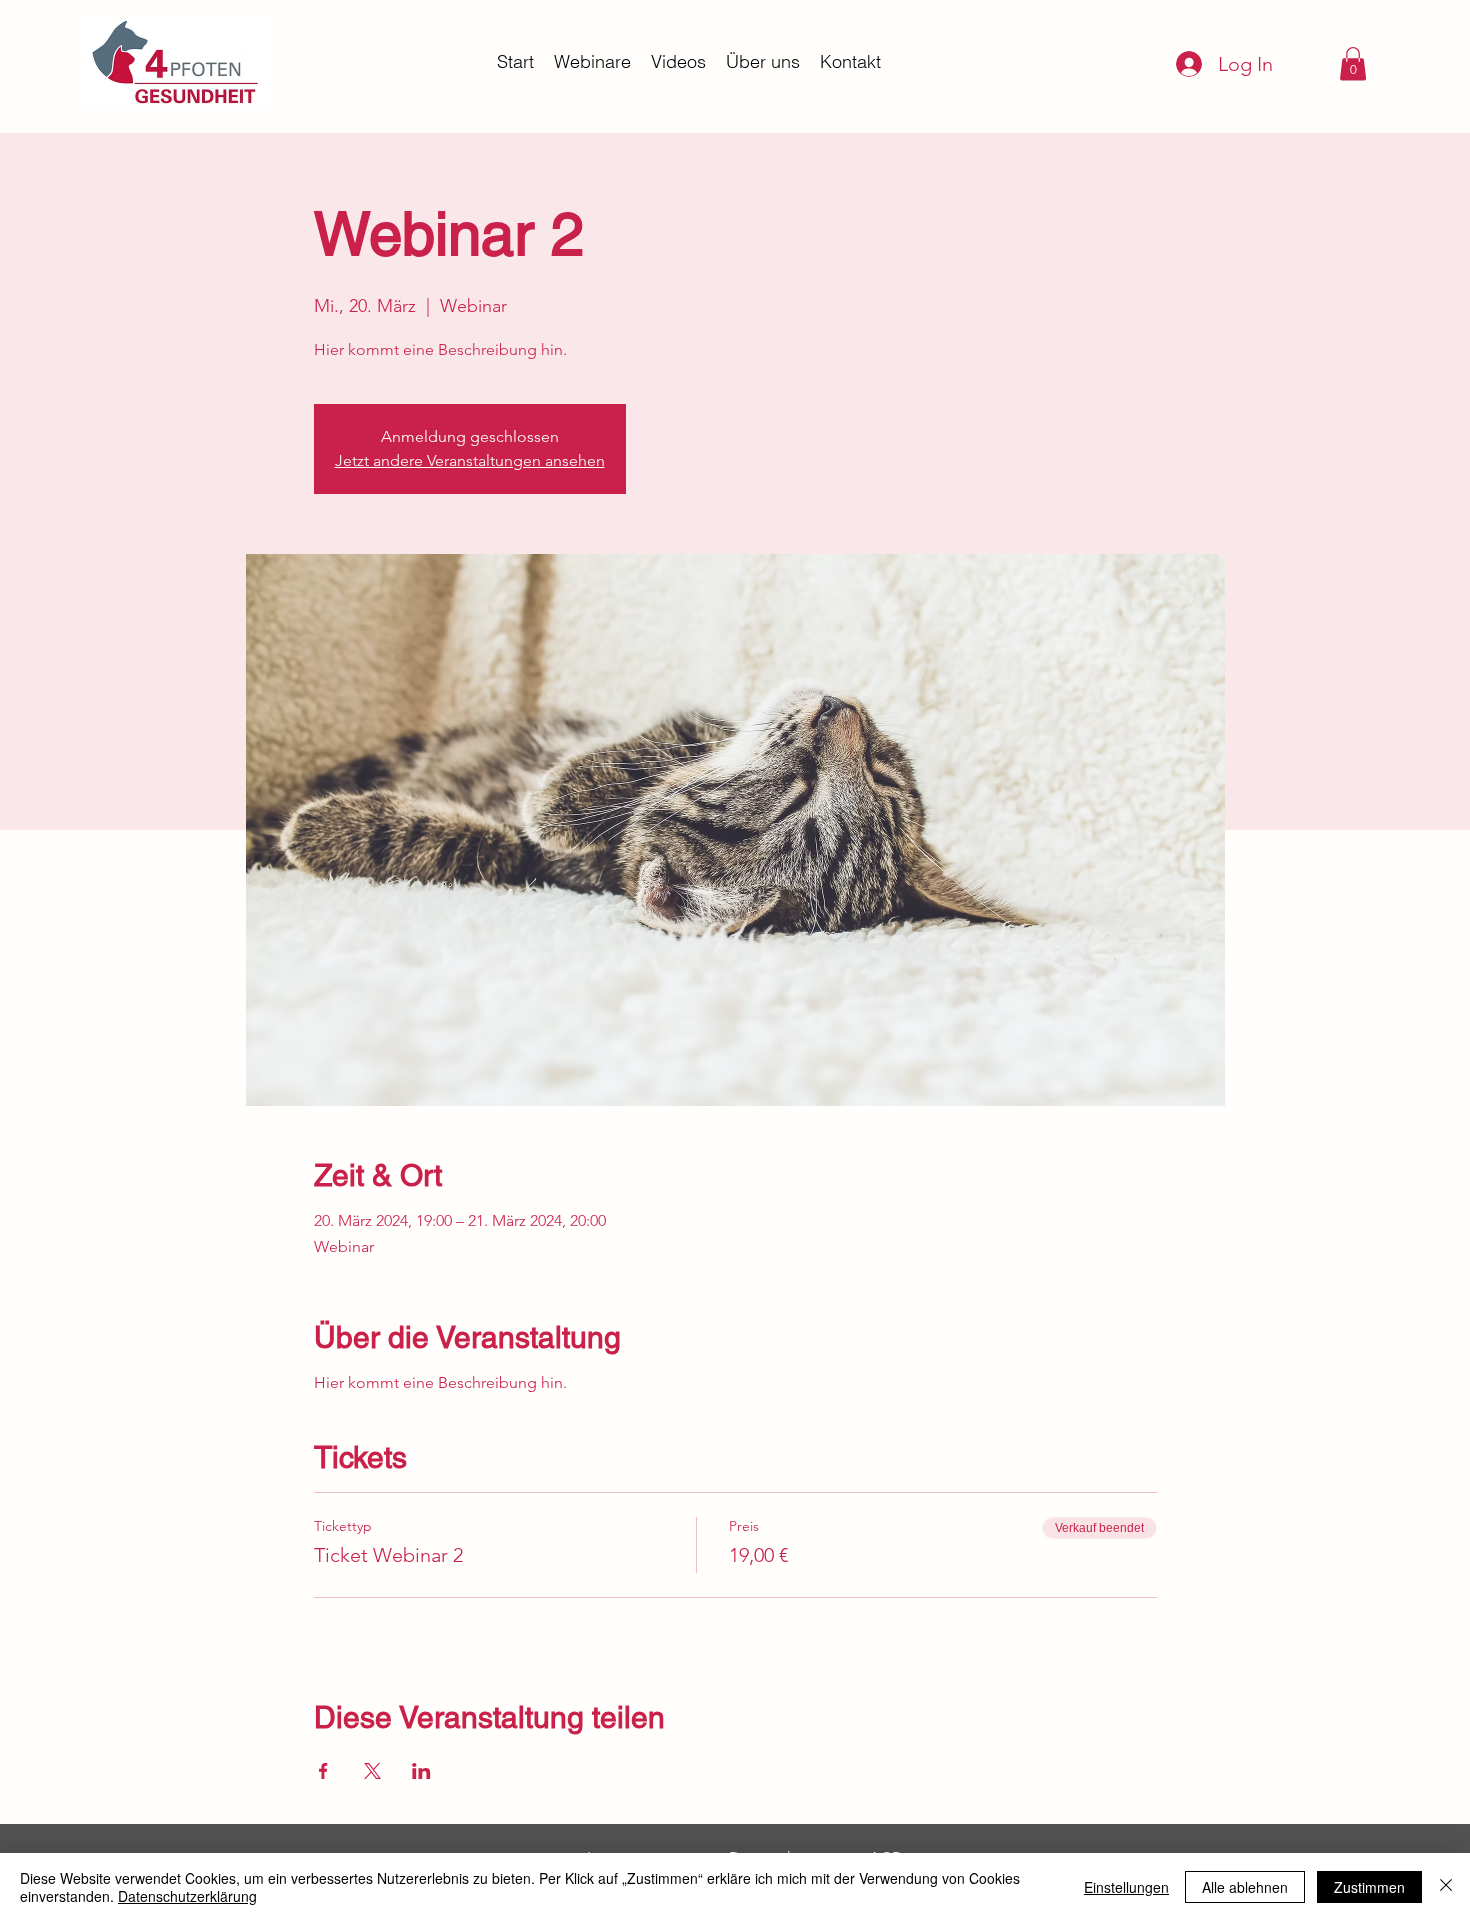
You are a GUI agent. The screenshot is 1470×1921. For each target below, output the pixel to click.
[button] (1353, 63)
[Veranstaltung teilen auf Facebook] (323, 1771)
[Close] (1446, 1887)
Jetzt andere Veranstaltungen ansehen (470, 460)
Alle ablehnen (1245, 1887)
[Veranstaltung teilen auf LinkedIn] (421, 1771)
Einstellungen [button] (1126, 1887)
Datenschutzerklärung (187, 1896)
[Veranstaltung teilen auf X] (372, 1771)
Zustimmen (1369, 1887)
